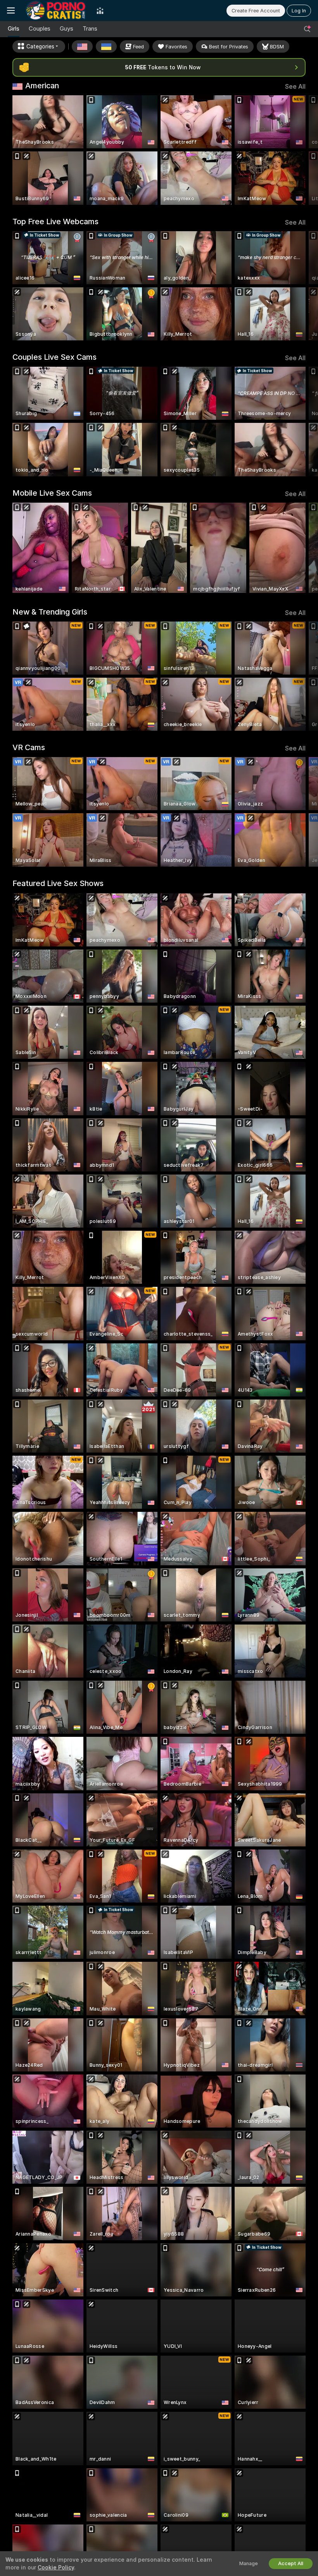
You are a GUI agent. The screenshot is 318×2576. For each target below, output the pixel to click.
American (42, 86)
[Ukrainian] (106, 46)
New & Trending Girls (50, 612)
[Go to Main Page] (56, 10)
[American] (82, 46)
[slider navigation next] (302, 150)
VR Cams (29, 747)
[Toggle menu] (11, 10)
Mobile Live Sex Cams (52, 493)
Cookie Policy (56, 2567)
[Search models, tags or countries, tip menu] (307, 29)
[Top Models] (100, 10)
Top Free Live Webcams (55, 222)
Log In (299, 11)
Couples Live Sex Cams (54, 357)
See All (295, 87)
